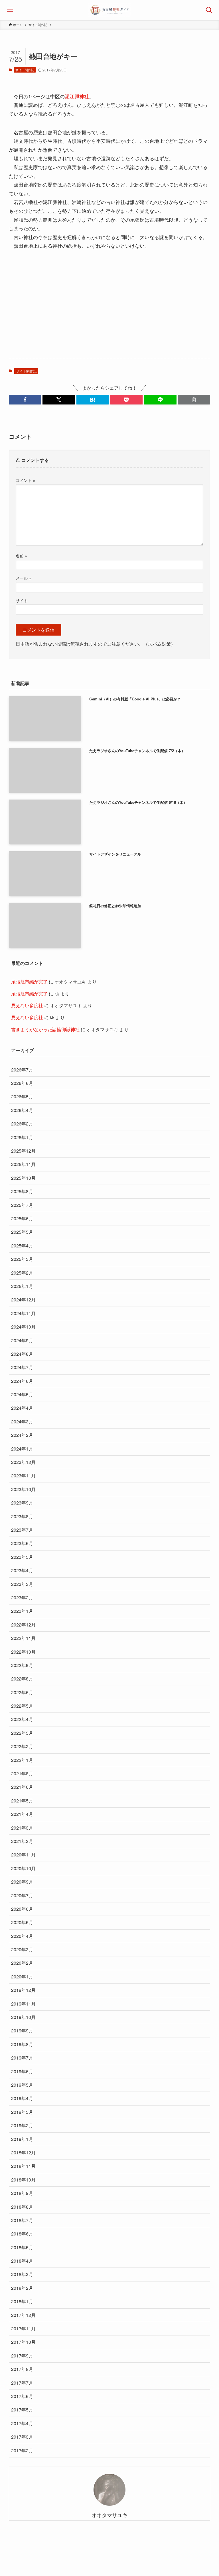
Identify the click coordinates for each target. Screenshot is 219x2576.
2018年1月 (22, 2301)
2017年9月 (22, 2356)
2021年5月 (22, 1801)
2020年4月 (22, 1936)
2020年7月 (22, 1895)
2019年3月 (22, 2112)
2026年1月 (22, 1137)
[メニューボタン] (10, 10)
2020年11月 (23, 1855)
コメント (25, 480)
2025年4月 (22, 1246)
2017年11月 (23, 2328)
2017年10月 (23, 2342)
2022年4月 (22, 1719)
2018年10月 (23, 2180)
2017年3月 (22, 2437)
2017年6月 (22, 2396)
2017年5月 (22, 2410)
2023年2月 (22, 1598)
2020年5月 (22, 1922)
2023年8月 (22, 1516)
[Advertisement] (110, 310)
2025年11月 (23, 1164)
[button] (25, 400)
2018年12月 (23, 2153)
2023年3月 (22, 1584)
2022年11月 (23, 1638)
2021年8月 (22, 1773)
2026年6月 (22, 1083)
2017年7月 (22, 2383)
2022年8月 (22, 1679)
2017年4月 (22, 2423)
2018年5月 (22, 2247)
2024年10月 (23, 1327)
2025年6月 (22, 1218)
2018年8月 (22, 2207)
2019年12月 (23, 1990)
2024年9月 (22, 1340)
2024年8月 (22, 1354)
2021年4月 (22, 1814)
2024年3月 (22, 1422)
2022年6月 (22, 1692)
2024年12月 (23, 1300)
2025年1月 (22, 1286)
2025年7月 (22, 1205)
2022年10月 (23, 1652)
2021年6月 (22, 1787)
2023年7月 (22, 1530)
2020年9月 (22, 1882)
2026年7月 (22, 1070)
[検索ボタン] (209, 10)
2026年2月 (22, 1124)
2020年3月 (22, 1949)
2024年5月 (22, 1394)
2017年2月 (22, 2450)
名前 (21, 555)
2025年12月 (23, 1151)
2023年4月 (22, 1570)
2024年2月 (22, 1435)
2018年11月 (23, 2166)
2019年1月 (22, 2139)
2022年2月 (22, 1746)
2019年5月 (22, 2085)
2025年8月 (22, 1191)
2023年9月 (22, 1503)
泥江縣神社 (77, 96)
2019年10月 (23, 2017)
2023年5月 (22, 1557)
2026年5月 (22, 1096)
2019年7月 (22, 2058)
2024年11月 (23, 1313)
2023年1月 (22, 1611)
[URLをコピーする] (194, 400)
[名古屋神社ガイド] (109, 10)
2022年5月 (22, 1706)
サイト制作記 (25, 70)
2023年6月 (22, 1543)
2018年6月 (22, 2234)
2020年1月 (22, 1977)
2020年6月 (22, 1909)
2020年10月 (23, 1868)
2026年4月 (22, 1110)
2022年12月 (23, 1625)
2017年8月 (22, 2369)
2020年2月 (22, 1963)
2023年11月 (23, 1476)
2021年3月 (22, 1828)
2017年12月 (23, 2315)
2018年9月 (22, 2193)
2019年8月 (22, 2044)
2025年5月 (22, 1232)
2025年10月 (23, 1178)
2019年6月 (22, 2071)
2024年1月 (22, 1449)
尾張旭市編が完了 (29, 982)
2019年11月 (23, 2004)
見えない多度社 (27, 1005)
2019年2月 (22, 2125)
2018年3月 (22, 2274)
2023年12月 (23, 1462)
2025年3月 (22, 1259)
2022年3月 (22, 1733)
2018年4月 (22, 2261)
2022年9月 (22, 1665)
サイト (22, 600)
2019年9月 (22, 2031)
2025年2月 (22, 1273)
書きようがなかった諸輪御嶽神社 (45, 1029)
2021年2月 (22, 1841)
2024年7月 (22, 1367)
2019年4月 (22, 2098)
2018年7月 (22, 2220)
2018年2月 (22, 2288)
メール (23, 578)
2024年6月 (22, 1381)
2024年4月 (22, 1408)
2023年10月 (23, 1489)
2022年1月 (22, 1760)
